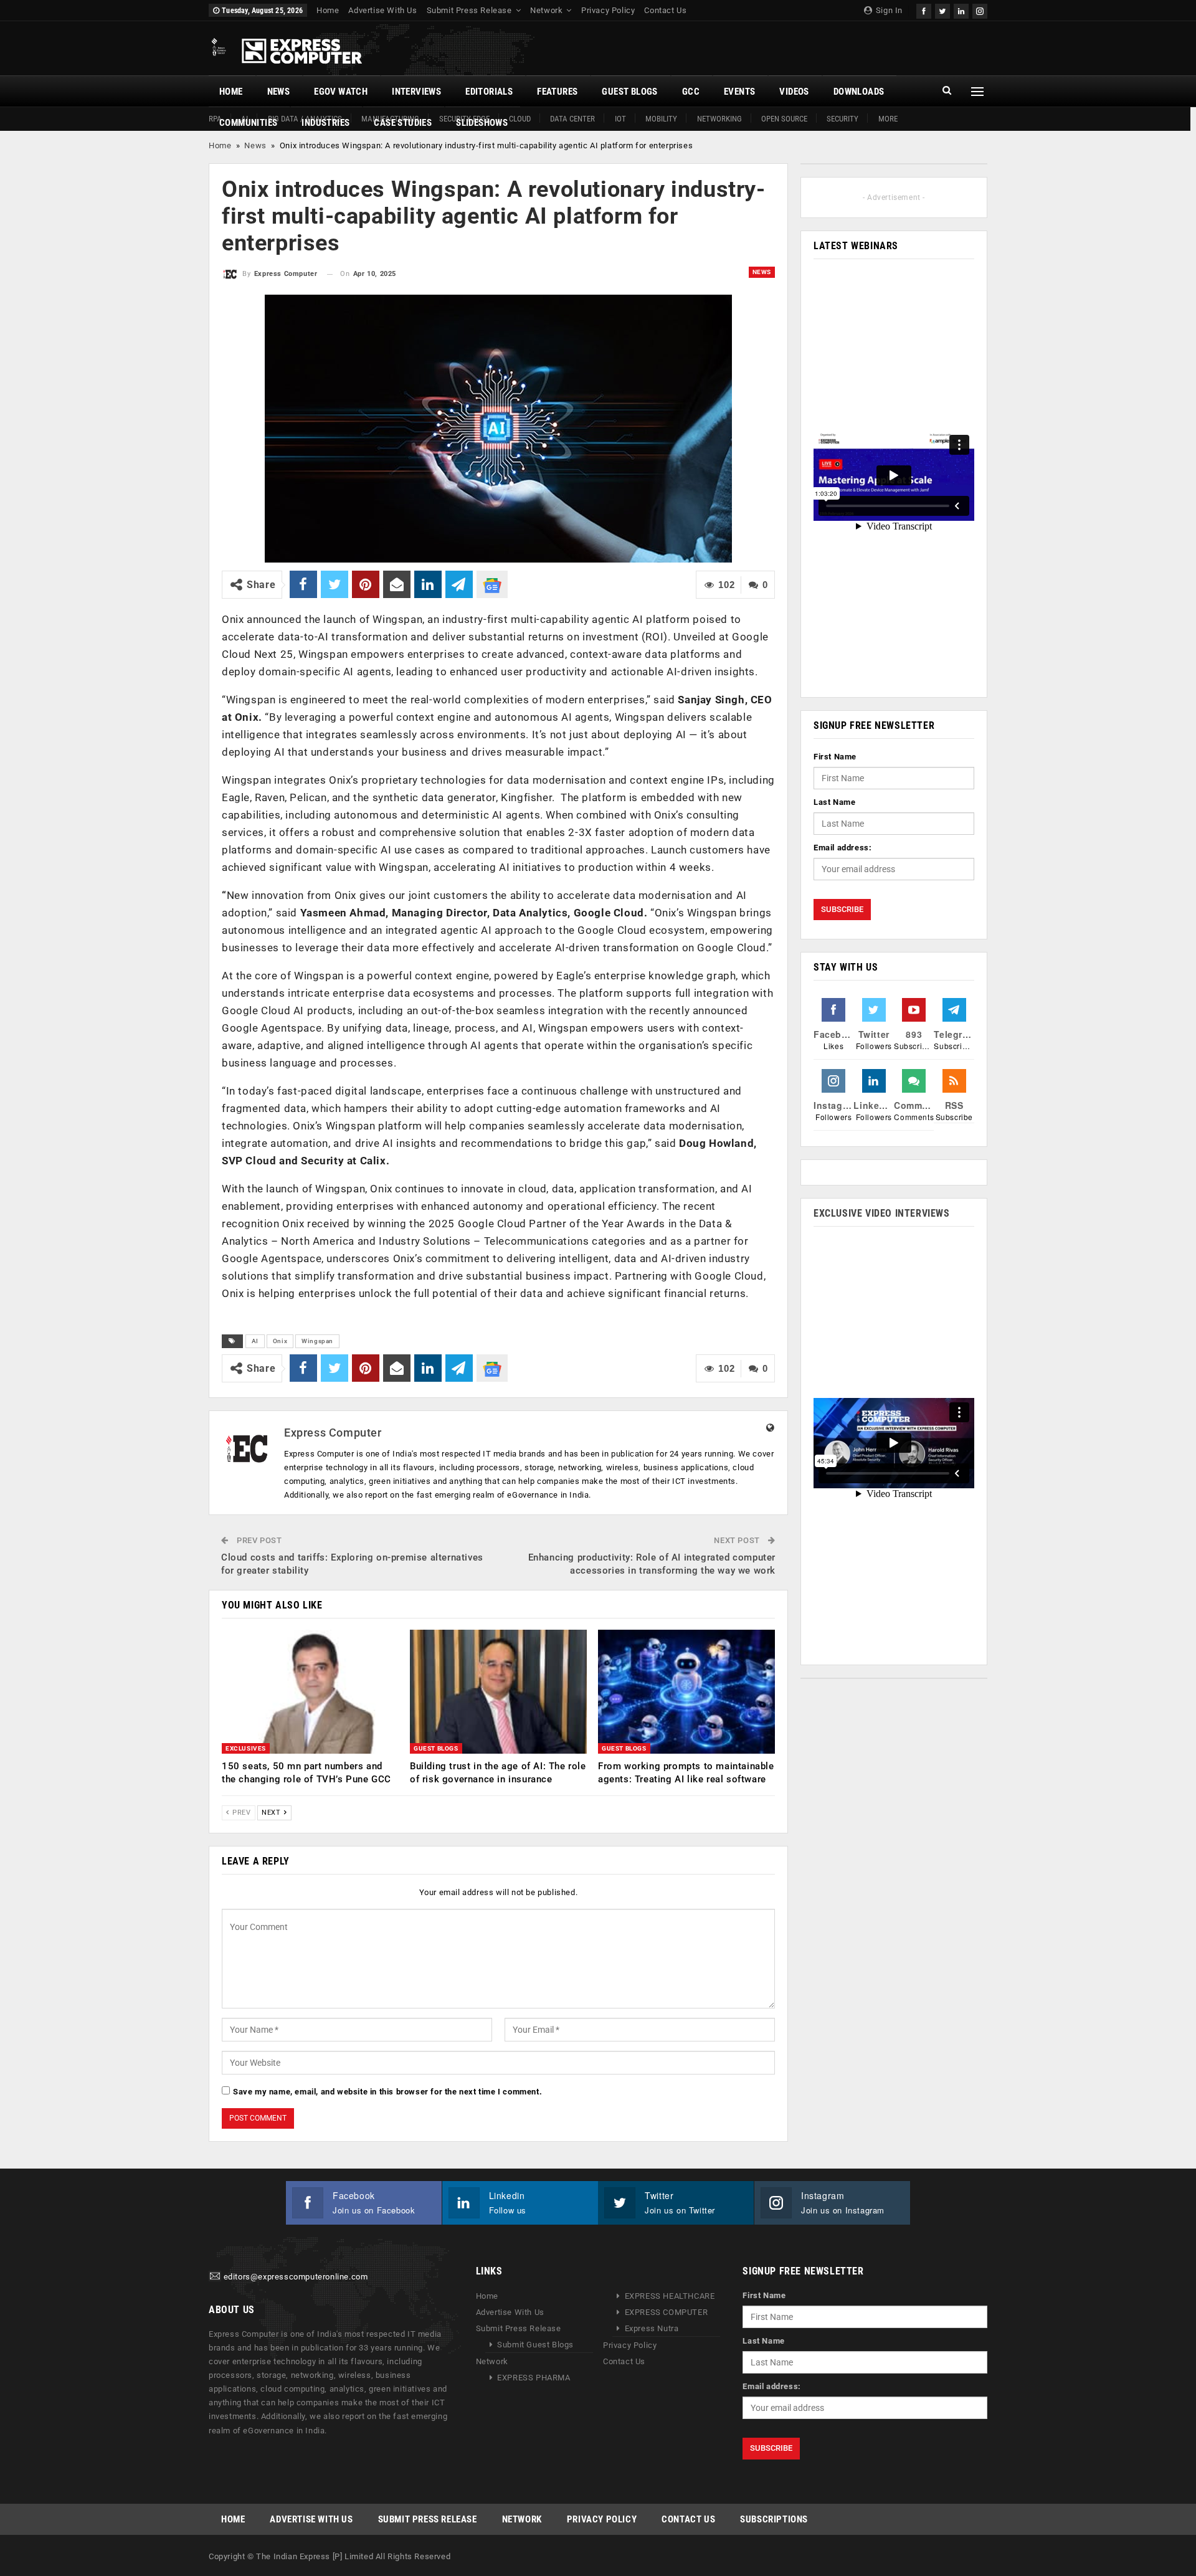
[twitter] (942, 10)
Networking (719, 119)
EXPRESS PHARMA (534, 2378)
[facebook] (924, 10)
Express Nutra (652, 2328)
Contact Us (665, 10)
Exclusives (246, 1748)
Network (546, 10)
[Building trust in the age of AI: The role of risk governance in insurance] (498, 1692)
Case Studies (403, 123)
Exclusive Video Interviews (882, 1213)
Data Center (572, 119)
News (279, 92)
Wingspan (317, 1341)
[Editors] (215, 2277)
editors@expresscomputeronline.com (296, 2277)
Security (842, 119)
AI (255, 1341)
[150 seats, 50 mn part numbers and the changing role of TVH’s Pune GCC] (310, 1692)
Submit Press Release (469, 10)
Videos (794, 92)
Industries (325, 123)
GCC (691, 92)
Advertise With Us (382, 10)
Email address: (842, 848)
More (888, 119)
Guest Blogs (629, 92)
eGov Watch (341, 92)
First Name (835, 757)
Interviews (416, 92)
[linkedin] (961, 10)
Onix (280, 1341)
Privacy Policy (608, 10)
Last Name (834, 802)
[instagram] (980, 10)
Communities (248, 123)
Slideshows (482, 123)
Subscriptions (774, 2519)
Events (739, 92)
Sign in (888, 10)
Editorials (489, 92)
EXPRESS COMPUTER (667, 2312)
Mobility (661, 119)
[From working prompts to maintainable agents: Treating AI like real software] (686, 1692)
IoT (620, 119)
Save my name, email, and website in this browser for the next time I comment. (387, 2092)
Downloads (859, 92)
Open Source (784, 119)
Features (557, 92)
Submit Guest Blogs (535, 2345)
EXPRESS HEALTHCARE (670, 2296)
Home (328, 10)
